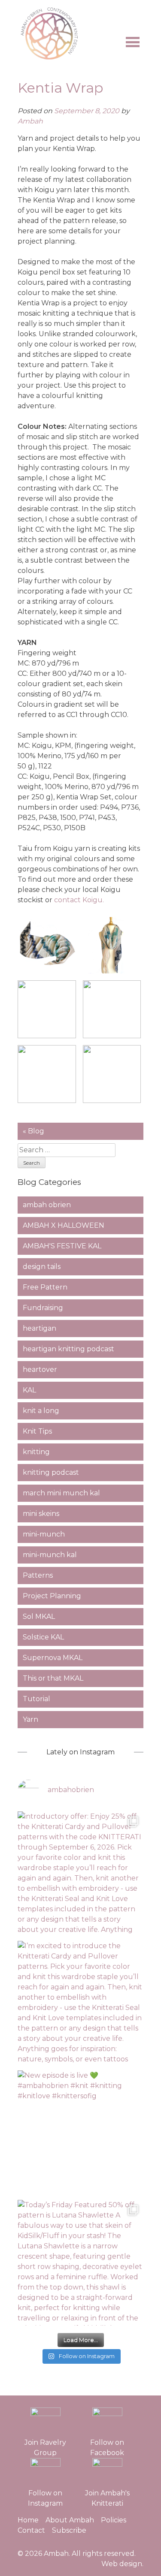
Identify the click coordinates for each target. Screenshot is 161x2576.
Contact (31, 2530)
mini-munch (44, 1534)
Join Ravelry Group (45, 2448)
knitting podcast (51, 1472)
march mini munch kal (61, 1493)
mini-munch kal (50, 1555)
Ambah (30, 121)
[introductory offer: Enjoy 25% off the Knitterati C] (80, 1874)
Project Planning (52, 1596)
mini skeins (41, 1514)
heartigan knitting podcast (68, 1349)
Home (28, 2520)
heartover (40, 1369)
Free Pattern (45, 1287)
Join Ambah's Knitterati (107, 2498)
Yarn (30, 1719)
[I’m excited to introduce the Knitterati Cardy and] (80, 2004)
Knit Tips (37, 1431)
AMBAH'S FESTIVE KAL (62, 1246)
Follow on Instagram (45, 2498)
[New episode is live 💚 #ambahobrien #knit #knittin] (80, 2133)
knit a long (41, 1411)
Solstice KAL (43, 1637)
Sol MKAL (39, 1616)
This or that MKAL (53, 1678)
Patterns (38, 1575)
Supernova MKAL (53, 1658)
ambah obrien (47, 1205)
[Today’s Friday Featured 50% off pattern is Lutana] (80, 2263)
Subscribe (69, 2530)
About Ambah (70, 2520)
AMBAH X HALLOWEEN (64, 1225)
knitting (36, 1452)
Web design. (122, 2564)
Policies (114, 2520)
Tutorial (36, 1699)
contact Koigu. (80, 900)
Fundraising (43, 1308)
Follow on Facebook (107, 2448)
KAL (29, 1390)
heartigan (39, 1328)
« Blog (33, 1131)
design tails (42, 1267)
